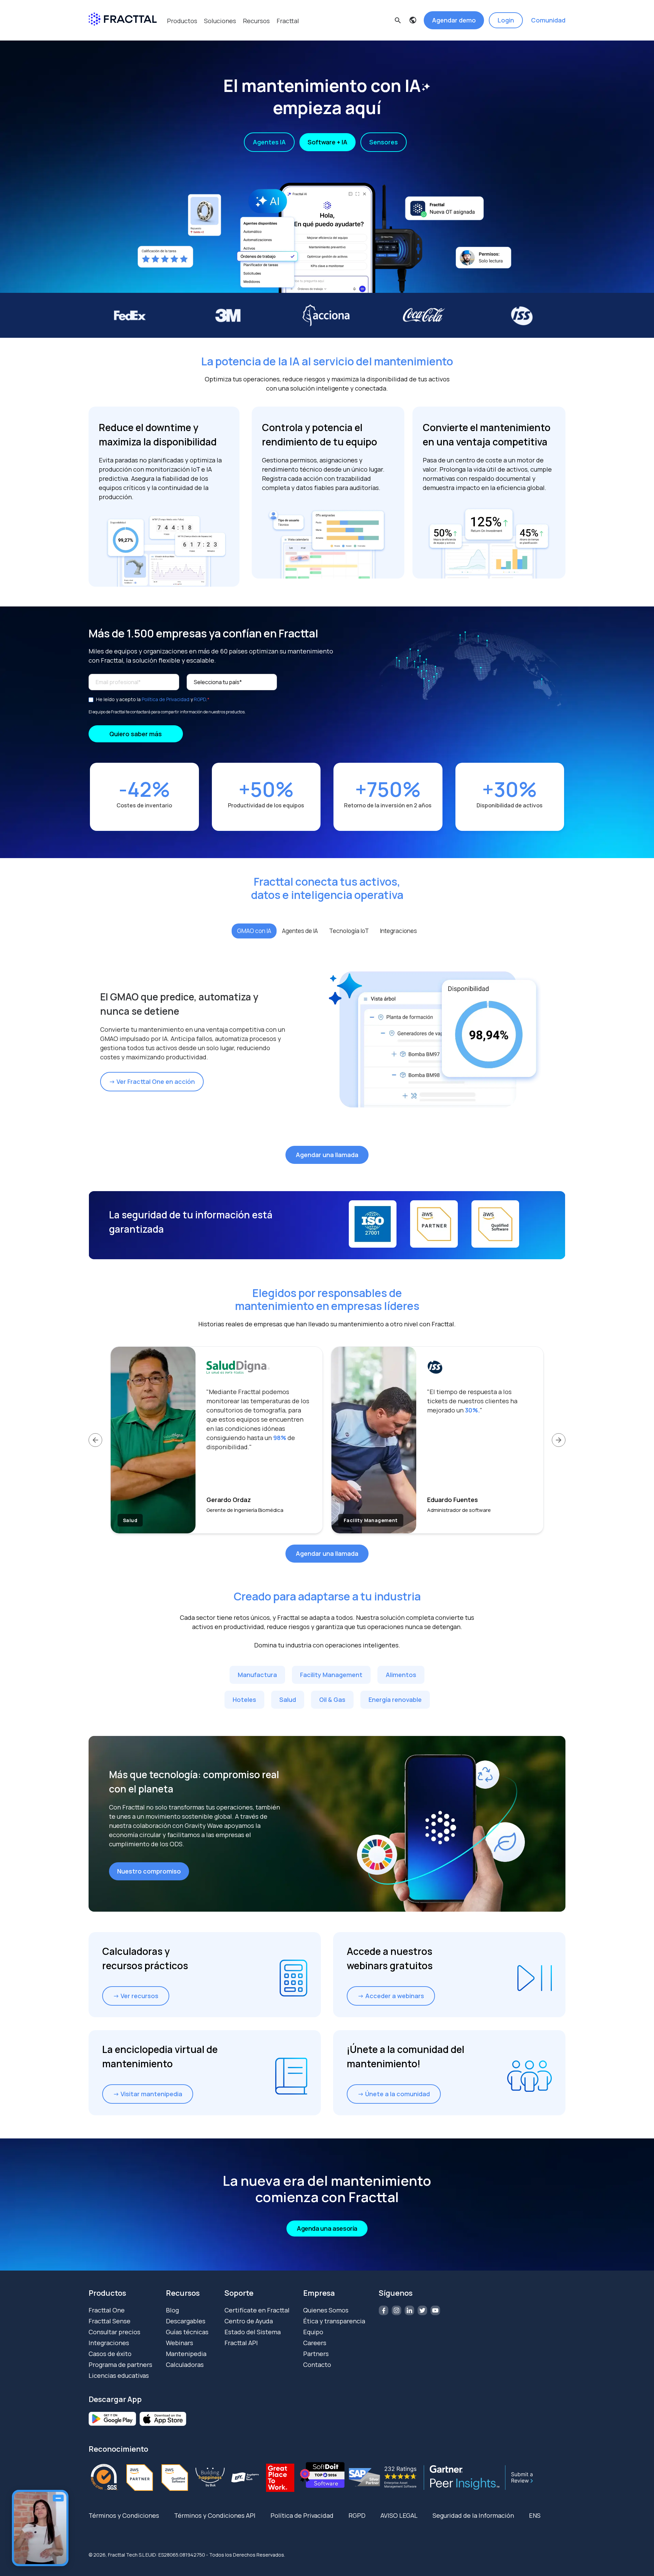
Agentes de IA (300, 931)
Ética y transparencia (334, 2321)
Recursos (256, 21)
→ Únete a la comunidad (394, 2094)
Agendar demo (454, 20)
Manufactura (257, 1675)
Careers (315, 2343)
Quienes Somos (326, 2310)
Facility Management (331, 1675)
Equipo (313, 2332)
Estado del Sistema (253, 2332)
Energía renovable (395, 1700)
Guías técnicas (187, 2332)
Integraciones (398, 931)
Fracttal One (107, 2310)
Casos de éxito (110, 2354)
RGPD (200, 699)
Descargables (186, 2321)
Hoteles (244, 1700)
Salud (288, 1700)
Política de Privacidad (166, 699)
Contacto (317, 2365)
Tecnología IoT (349, 931)
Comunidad (548, 20)
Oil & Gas (332, 1700)
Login (506, 20)
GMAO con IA (254, 931)
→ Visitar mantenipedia (148, 2094)
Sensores (384, 142)
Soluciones (220, 21)
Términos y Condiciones (124, 2515)
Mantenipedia (186, 2354)
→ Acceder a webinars (391, 1996)
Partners (316, 2354)
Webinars (180, 2343)
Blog (172, 2310)
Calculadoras (185, 2365)
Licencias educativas (119, 2375)
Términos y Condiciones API (215, 2515)
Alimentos (401, 1675)
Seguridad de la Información (473, 2515)
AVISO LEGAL (399, 2515)
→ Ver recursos (136, 1996)
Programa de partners (120, 2365)
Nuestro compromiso (149, 1871)
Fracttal (288, 21)
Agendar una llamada (327, 1155)
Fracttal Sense (110, 2321)
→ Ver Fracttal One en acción (152, 1081)
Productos (182, 21)
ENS (535, 2515)
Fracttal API (241, 2343)
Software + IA (328, 142)
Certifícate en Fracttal (257, 2310)
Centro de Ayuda (249, 2321)
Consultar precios (114, 2332)
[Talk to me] (40, 2528)
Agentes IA (269, 142)
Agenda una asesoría (327, 2228)
